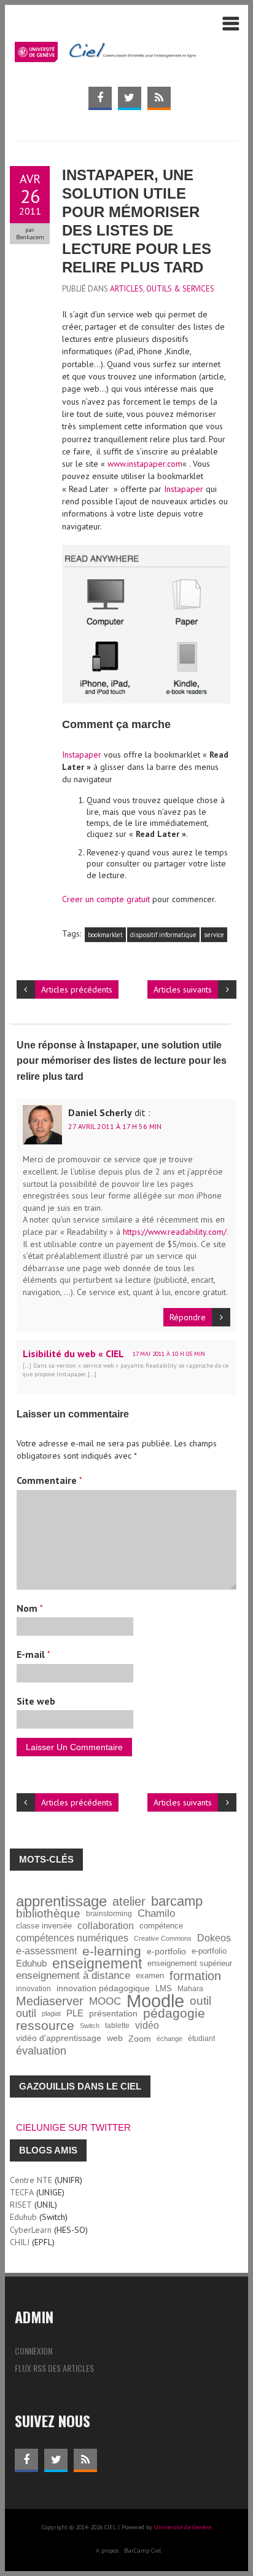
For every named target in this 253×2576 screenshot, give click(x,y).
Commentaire (49, 1480)
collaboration (106, 1926)
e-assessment (46, 1951)
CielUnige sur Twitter (73, 2127)
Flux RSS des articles (54, 2368)
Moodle (155, 2001)
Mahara (190, 1988)
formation (195, 1976)
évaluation (41, 2051)
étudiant (201, 2038)
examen (150, 1976)
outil (200, 2001)
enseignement (97, 1964)
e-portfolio (166, 1951)
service (214, 935)
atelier (129, 1901)
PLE (75, 2013)
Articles (126, 289)
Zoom (140, 2039)
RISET (21, 2205)
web (115, 2038)
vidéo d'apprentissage (59, 2038)
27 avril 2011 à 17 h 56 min (115, 1126)
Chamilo (156, 1913)
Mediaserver (50, 2001)
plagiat (51, 2013)
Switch (90, 2026)
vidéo (147, 2025)
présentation (113, 2013)
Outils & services (180, 289)
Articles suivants (183, 989)
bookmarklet (105, 935)
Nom (30, 1608)
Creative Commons (163, 1938)
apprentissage (61, 1901)
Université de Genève (183, 2527)
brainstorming (109, 1913)
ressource (45, 2026)
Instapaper (184, 489)
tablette (117, 2025)
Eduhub (31, 1963)
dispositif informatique (163, 935)
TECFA (22, 2192)
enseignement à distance (73, 1976)
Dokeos (214, 1938)
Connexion (33, 2351)
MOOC (105, 2001)
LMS (164, 1989)
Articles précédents (77, 989)
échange (169, 2039)
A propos (107, 2550)
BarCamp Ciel (142, 2550)
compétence (161, 1926)
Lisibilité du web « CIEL (73, 1353)
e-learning (112, 1951)
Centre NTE (31, 2180)
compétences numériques (72, 1938)
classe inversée (44, 1926)
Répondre (188, 1317)
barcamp (177, 1901)
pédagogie (174, 2013)
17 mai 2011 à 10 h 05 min (169, 1354)
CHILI (20, 2242)
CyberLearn (31, 2230)
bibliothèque (48, 1914)
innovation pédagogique (103, 1988)
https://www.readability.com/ (175, 1232)
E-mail (33, 1654)
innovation (33, 1988)
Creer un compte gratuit (106, 899)
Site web (36, 1701)
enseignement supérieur (190, 1964)
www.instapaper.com (145, 464)
